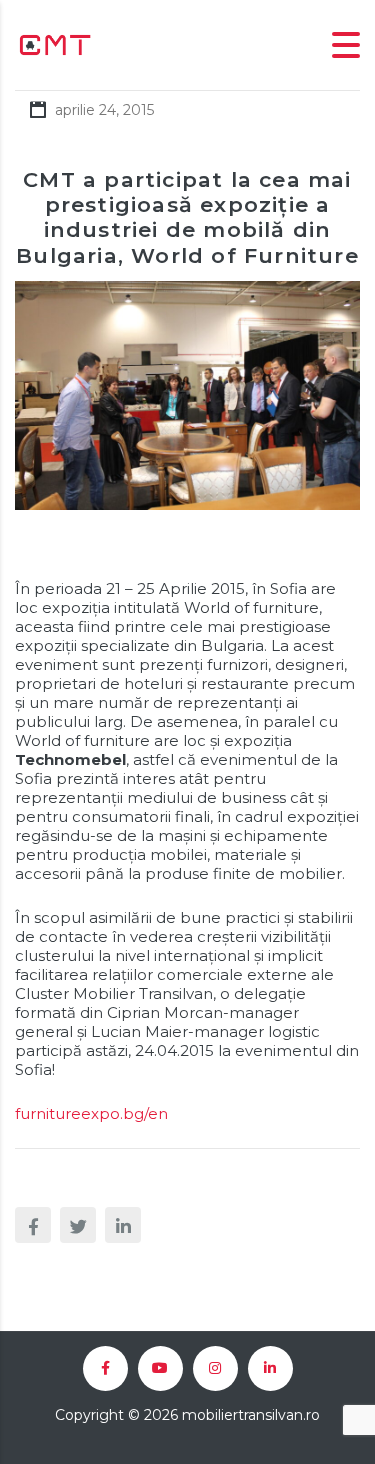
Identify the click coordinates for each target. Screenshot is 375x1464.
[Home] (55, 43)
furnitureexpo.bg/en (91, 1113)
